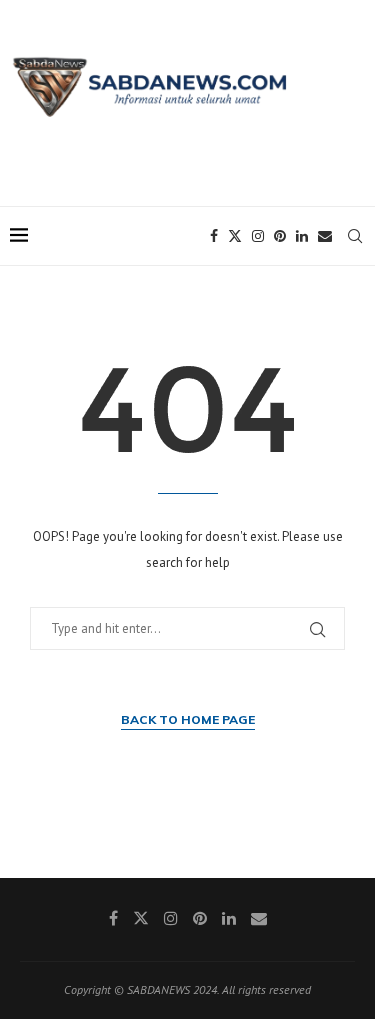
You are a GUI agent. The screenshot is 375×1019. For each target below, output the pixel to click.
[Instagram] (258, 236)
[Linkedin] (302, 236)
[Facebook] (214, 236)
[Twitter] (235, 236)
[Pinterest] (280, 236)
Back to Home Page (188, 719)
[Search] (355, 236)
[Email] (325, 236)
